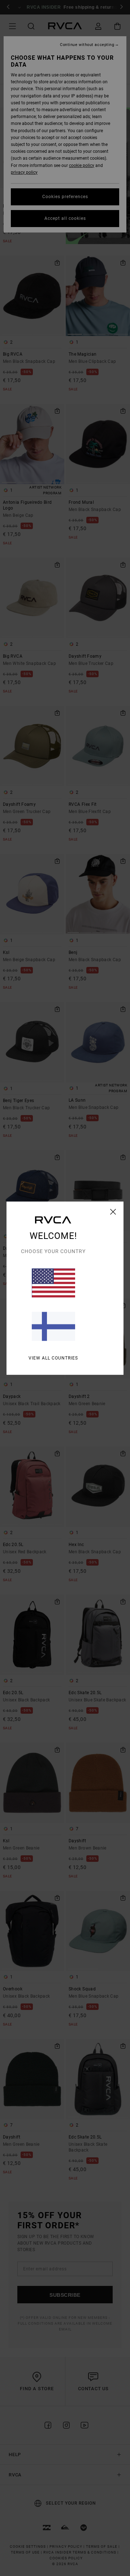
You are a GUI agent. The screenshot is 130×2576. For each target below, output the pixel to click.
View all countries (53, 1358)
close (113, 1211)
